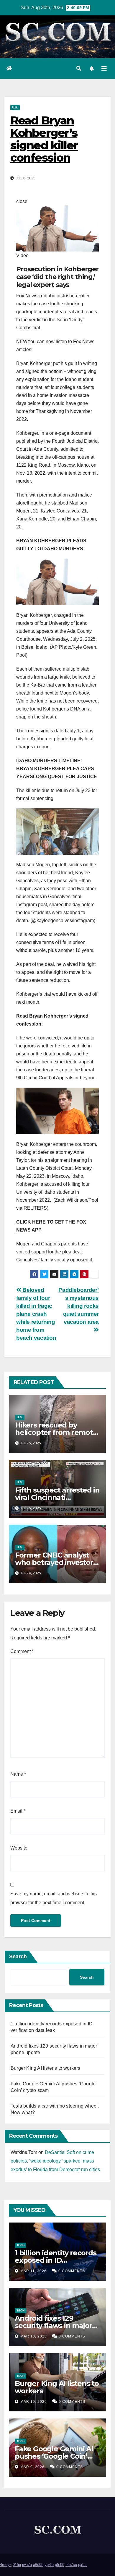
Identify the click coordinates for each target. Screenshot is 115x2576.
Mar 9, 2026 (32, 2467)
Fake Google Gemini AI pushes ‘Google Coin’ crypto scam (54, 2456)
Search (18, 1957)
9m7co (71, 2565)
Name (18, 1774)
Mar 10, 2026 (34, 2336)
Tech (20, 2245)
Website (19, 1848)
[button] (79, 68)
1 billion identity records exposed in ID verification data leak (56, 2260)
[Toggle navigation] (104, 69)
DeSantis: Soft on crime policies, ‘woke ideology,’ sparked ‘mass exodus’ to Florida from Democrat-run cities (55, 2161)
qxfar (82, 2565)
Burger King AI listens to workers (46, 2068)
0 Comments (72, 2271)
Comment (22, 1651)
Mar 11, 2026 (33, 2271)
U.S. (15, 107)
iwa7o (27, 2565)
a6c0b (38, 2565)
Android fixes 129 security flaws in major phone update (53, 2326)
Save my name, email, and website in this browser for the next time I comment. (54, 1898)
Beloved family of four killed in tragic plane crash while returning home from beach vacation (36, 1314)
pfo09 (60, 2565)
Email (18, 1811)
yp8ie (49, 2565)
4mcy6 (6, 2565)
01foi (17, 2565)
